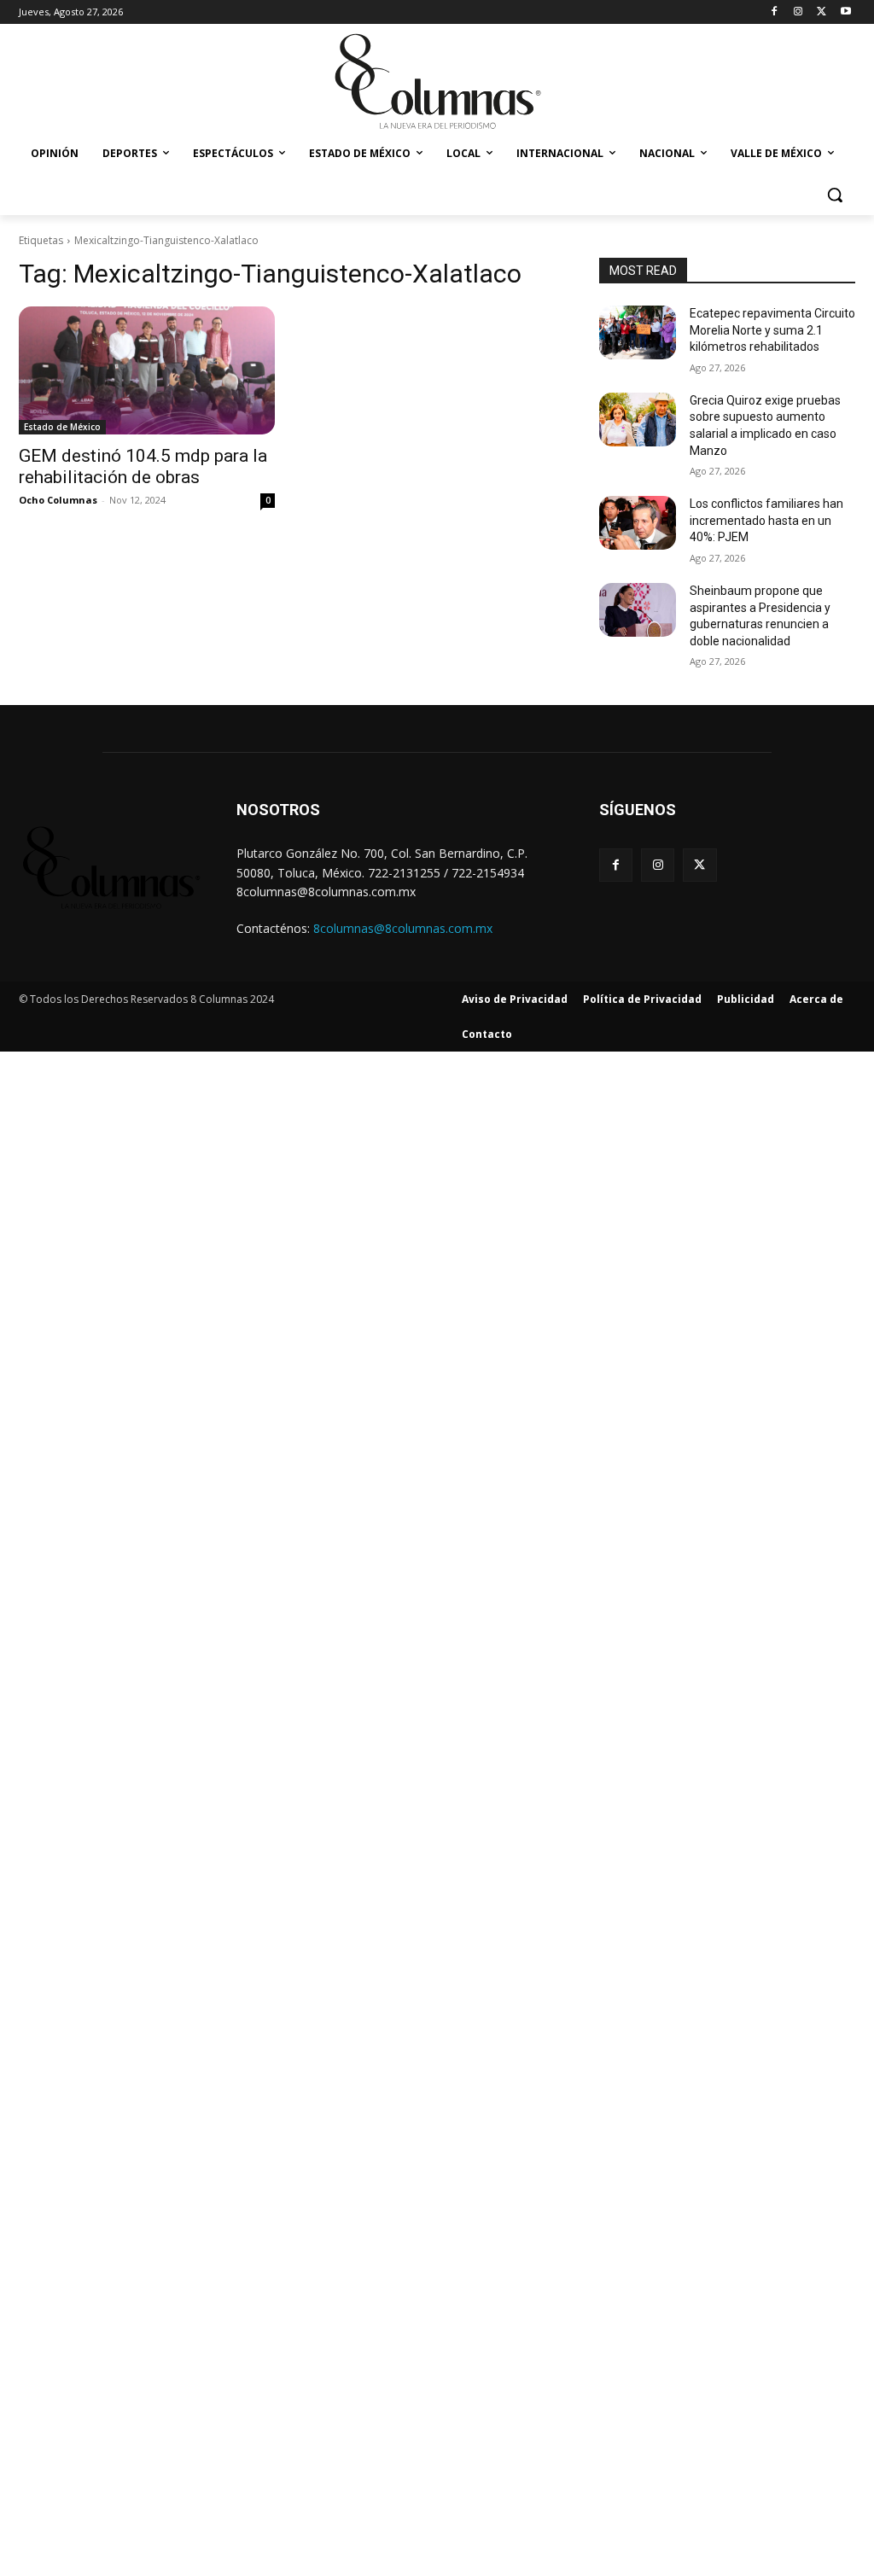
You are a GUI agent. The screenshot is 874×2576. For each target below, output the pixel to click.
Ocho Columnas (58, 500)
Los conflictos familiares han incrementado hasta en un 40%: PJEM (766, 520)
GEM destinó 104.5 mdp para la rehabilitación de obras (143, 466)
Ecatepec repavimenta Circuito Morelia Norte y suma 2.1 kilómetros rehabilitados (772, 330)
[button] (835, 195)
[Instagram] (798, 12)
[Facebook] (775, 12)
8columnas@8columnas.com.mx (403, 928)
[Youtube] (845, 12)
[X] (822, 12)
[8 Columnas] (437, 83)
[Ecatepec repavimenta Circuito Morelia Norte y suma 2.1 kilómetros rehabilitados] (638, 332)
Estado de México (62, 427)
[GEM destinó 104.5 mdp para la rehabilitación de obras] (147, 370)
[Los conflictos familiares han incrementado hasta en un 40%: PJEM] (638, 523)
